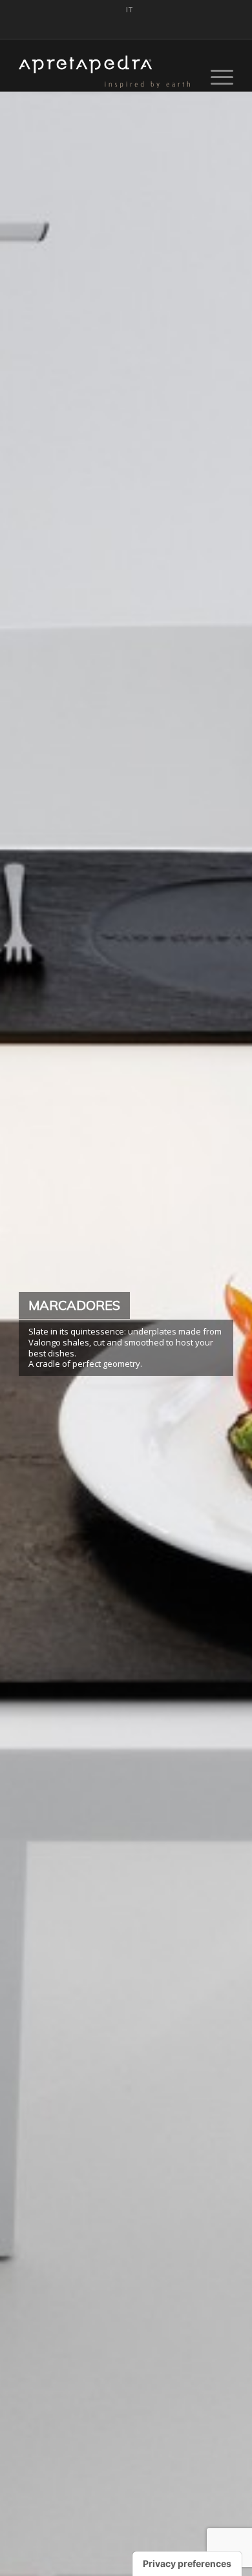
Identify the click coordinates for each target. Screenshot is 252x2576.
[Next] (223, 1335)
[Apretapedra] (104, 72)
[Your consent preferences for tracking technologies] (187, 2564)
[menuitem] (130, 10)
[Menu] (215, 77)
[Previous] (29, 1335)
